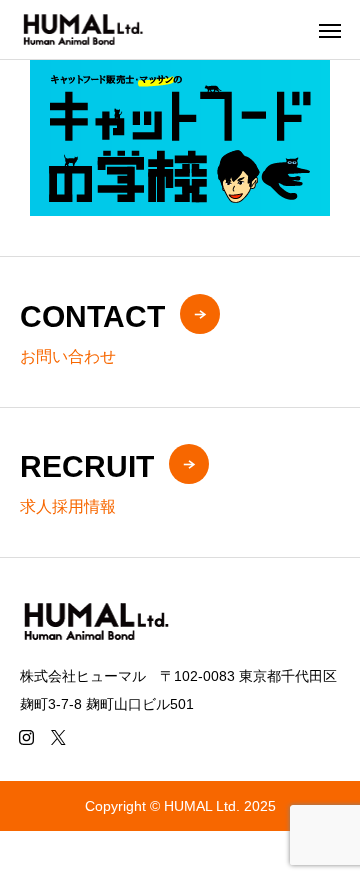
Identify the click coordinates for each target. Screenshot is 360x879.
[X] (58, 737)
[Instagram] (26, 737)
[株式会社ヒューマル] (82, 29)
